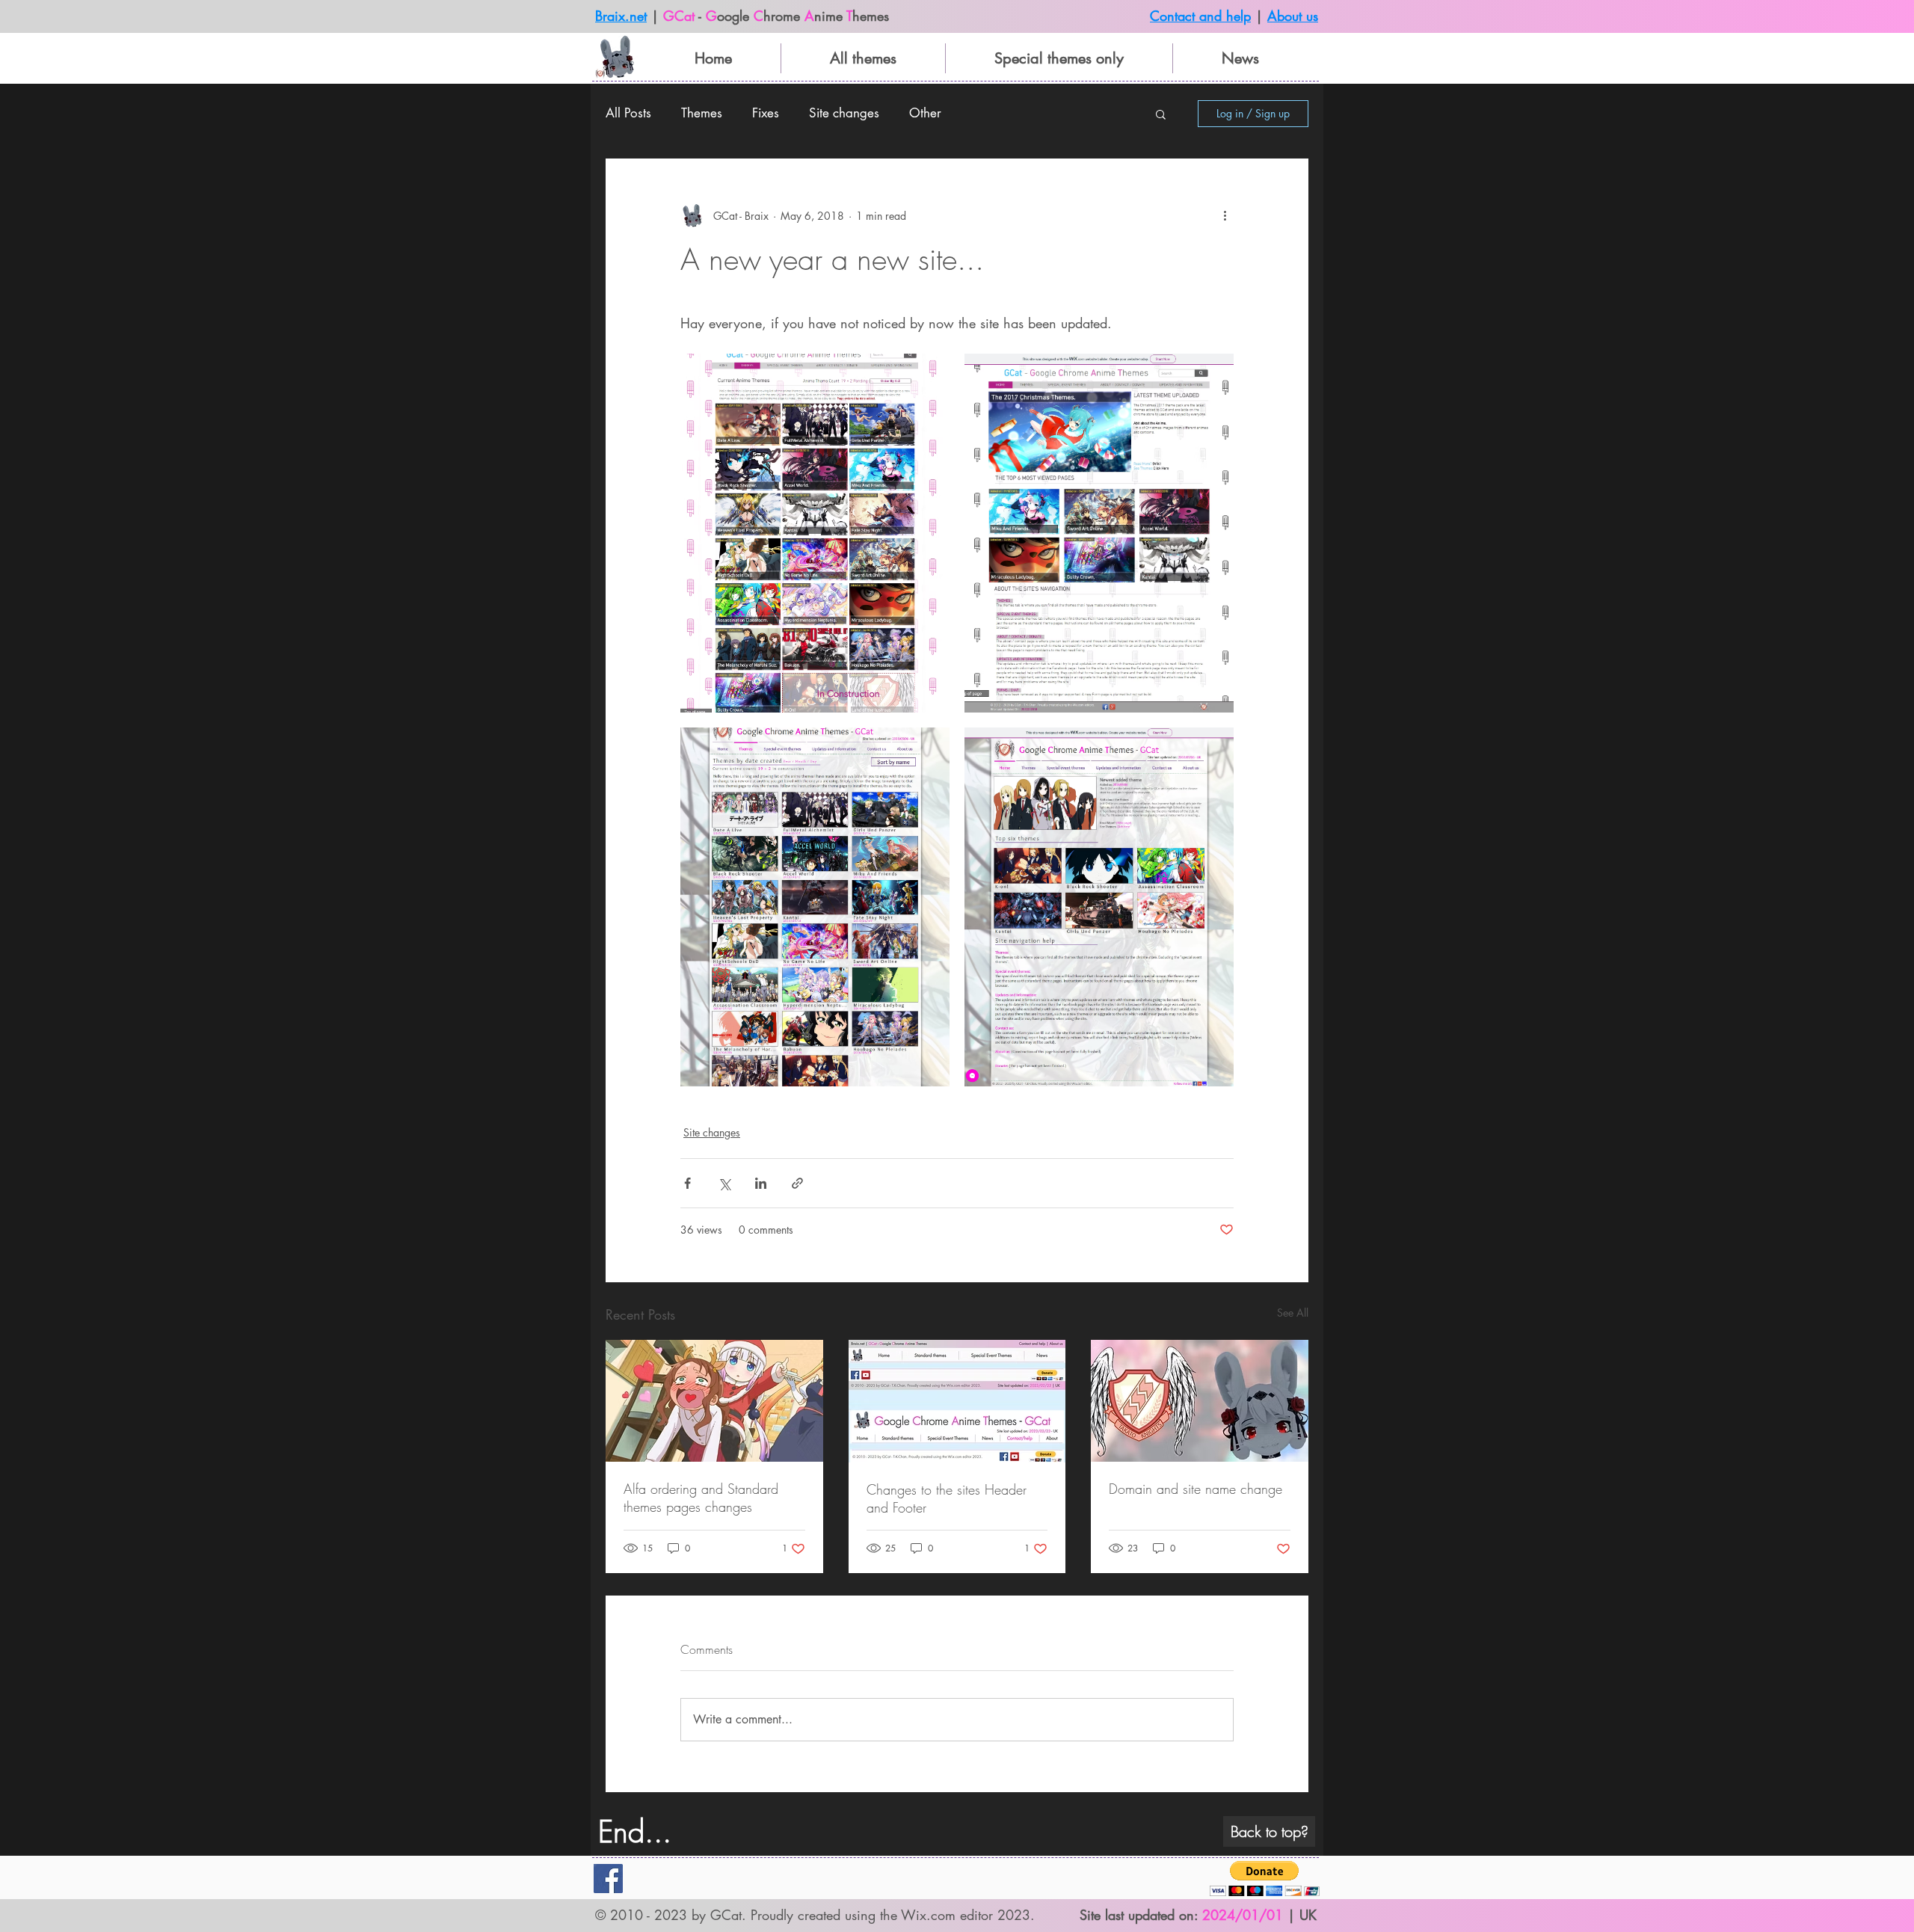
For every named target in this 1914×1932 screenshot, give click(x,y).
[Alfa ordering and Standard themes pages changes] (714, 1401)
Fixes (766, 113)
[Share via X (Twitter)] (724, 1183)
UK (1308, 1915)
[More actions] (1225, 215)
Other (925, 113)
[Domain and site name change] (1200, 1401)
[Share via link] (797, 1183)
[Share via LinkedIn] (761, 1183)
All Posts (628, 113)
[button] (1161, 114)
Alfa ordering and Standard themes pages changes (701, 1498)
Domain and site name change (1196, 1489)
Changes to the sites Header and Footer (947, 1498)
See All (1293, 1313)
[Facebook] (608, 1879)
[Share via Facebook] (687, 1183)
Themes (702, 113)
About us (1293, 16)
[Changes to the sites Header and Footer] (957, 1401)
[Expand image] (815, 533)
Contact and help (1200, 16)
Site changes (844, 113)
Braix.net (621, 16)
